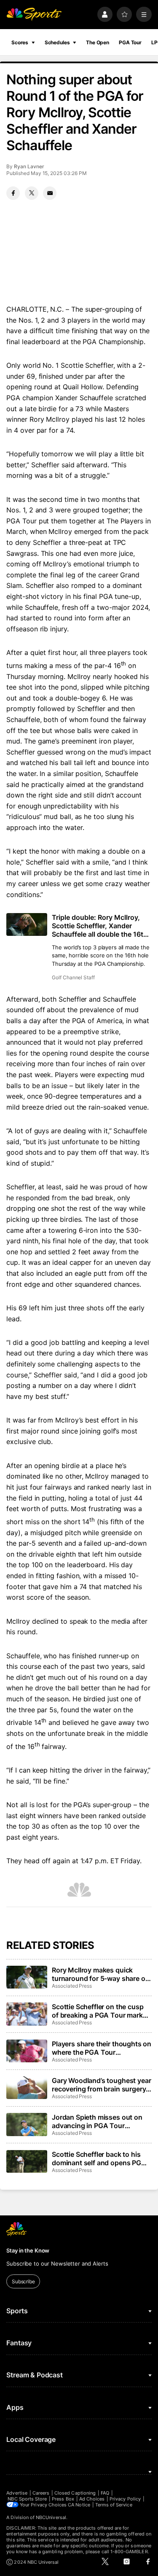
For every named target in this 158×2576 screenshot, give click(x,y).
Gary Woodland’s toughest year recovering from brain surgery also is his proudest (101, 2085)
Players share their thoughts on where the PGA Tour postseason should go (102, 2048)
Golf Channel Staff (73, 977)
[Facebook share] (13, 193)
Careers (41, 2493)
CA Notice (79, 2505)
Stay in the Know (28, 2250)
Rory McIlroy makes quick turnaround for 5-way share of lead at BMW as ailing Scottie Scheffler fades (100, 1974)
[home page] (34, 15)
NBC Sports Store (27, 2499)
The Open (98, 42)
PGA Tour (130, 42)
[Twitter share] (32, 193)
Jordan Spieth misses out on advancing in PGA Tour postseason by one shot (97, 2121)
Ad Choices (92, 2499)
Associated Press (72, 1986)
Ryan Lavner (29, 166)
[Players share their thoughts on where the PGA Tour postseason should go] (27, 2051)
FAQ (105, 2493)
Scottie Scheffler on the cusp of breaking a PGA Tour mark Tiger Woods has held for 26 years (98, 2011)
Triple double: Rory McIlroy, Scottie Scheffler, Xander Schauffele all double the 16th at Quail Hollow (100, 926)
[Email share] (50, 193)
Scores (20, 42)
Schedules (57, 42)
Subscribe (23, 2281)
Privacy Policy (125, 2499)
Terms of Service (114, 2505)
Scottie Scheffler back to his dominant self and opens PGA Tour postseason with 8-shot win (99, 2158)
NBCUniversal (51, 2517)
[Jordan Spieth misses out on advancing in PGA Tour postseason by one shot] (27, 2124)
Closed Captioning (75, 2493)
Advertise (17, 2493)
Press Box (63, 2499)
